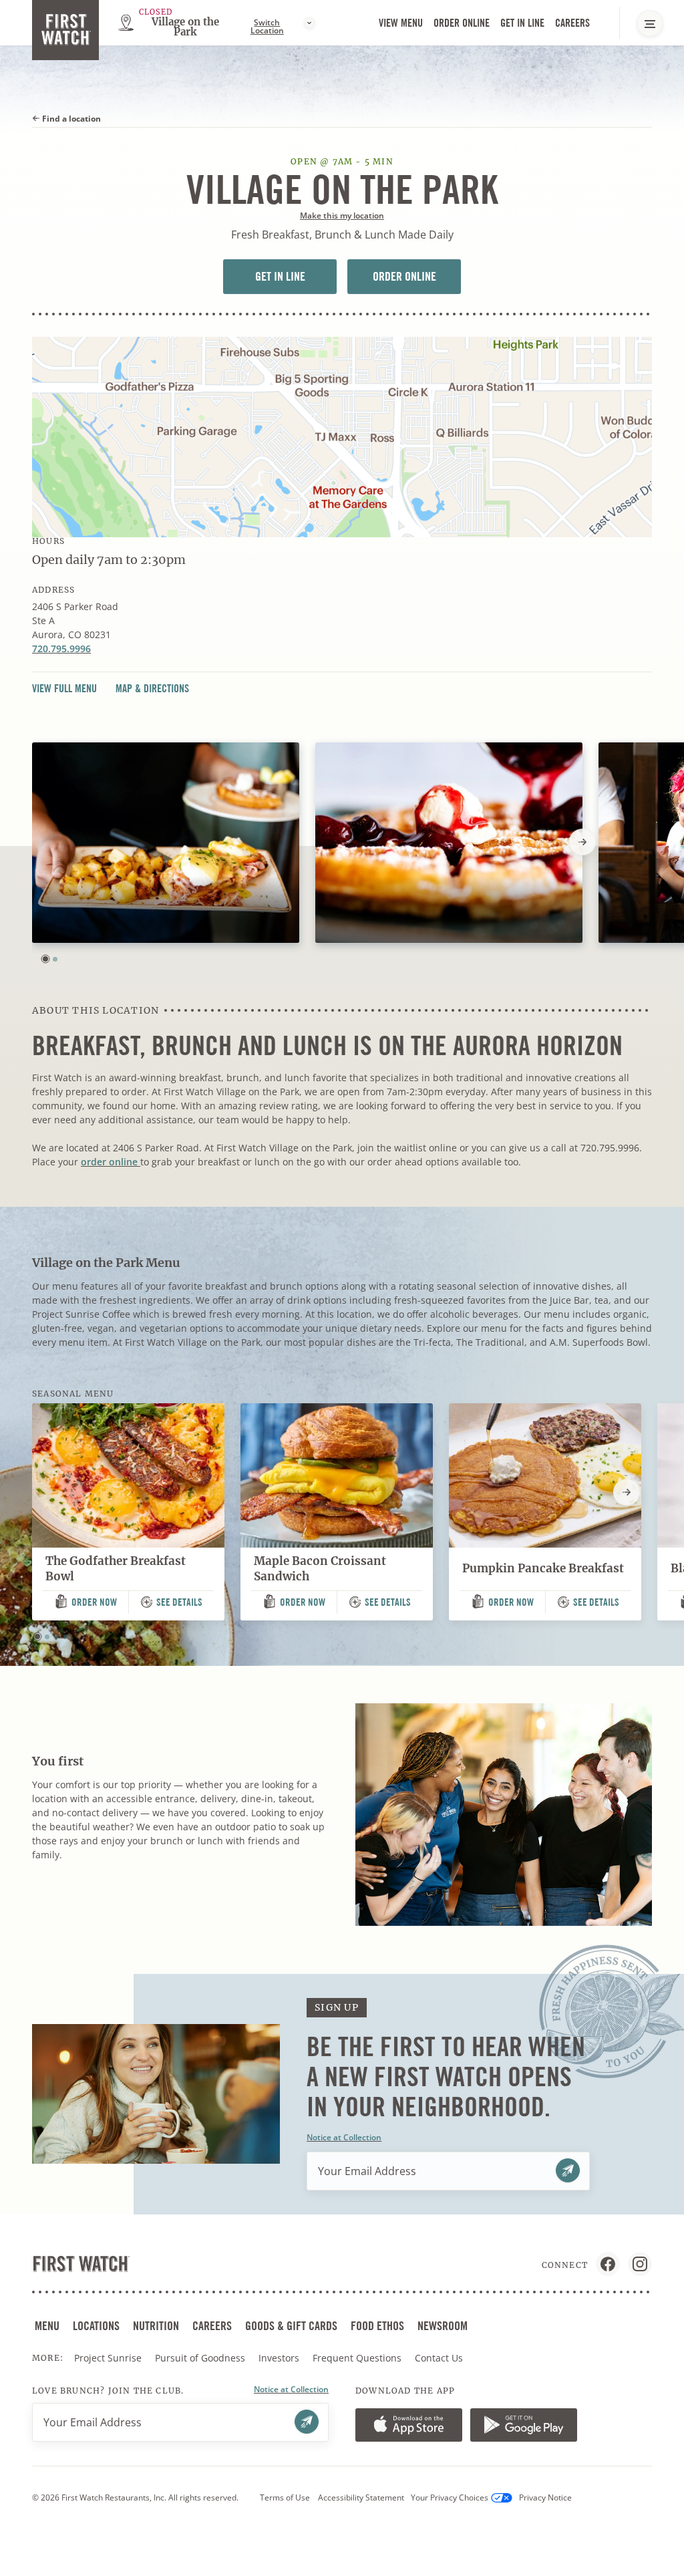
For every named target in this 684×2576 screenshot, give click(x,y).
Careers (574, 24)
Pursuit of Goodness (201, 2358)
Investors (280, 2358)
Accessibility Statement (361, 2497)
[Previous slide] (32, 842)
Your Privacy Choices (450, 2497)
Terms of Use (285, 2497)
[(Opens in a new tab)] (342, 437)
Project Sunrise (108, 2358)
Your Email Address (367, 2171)
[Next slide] (582, 842)
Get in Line (524, 24)
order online (111, 1162)
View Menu (401, 23)
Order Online (463, 24)
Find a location (70, 119)
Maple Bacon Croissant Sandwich (320, 1569)
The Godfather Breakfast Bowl (116, 1569)
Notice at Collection (344, 2137)
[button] (45, 959)
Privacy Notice (545, 2497)
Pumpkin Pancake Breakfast (543, 1568)
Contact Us (439, 2358)
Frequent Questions (357, 2358)
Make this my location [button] (342, 216)
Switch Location (267, 27)
